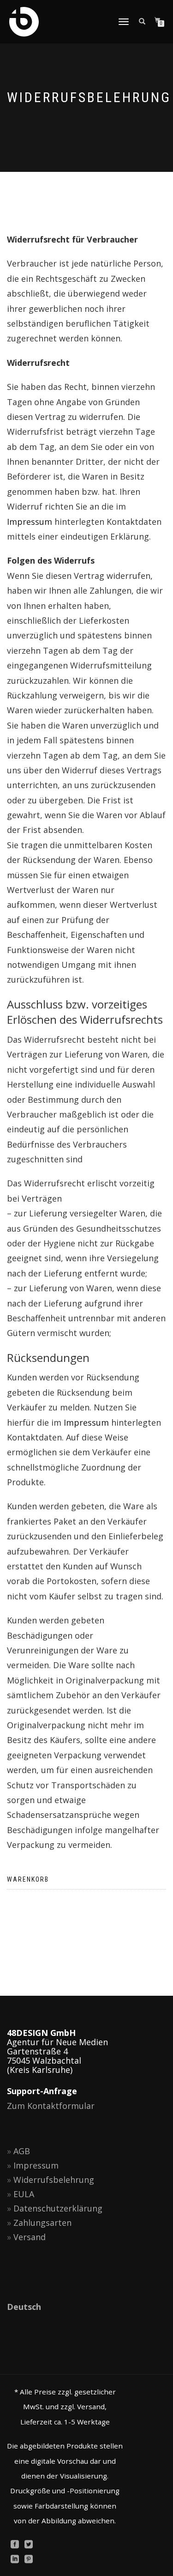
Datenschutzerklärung (58, 2208)
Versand (30, 2237)
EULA (24, 2194)
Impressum (30, 522)
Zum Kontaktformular (51, 2106)
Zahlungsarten (42, 2223)
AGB (22, 2151)
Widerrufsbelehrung (54, 2180)
